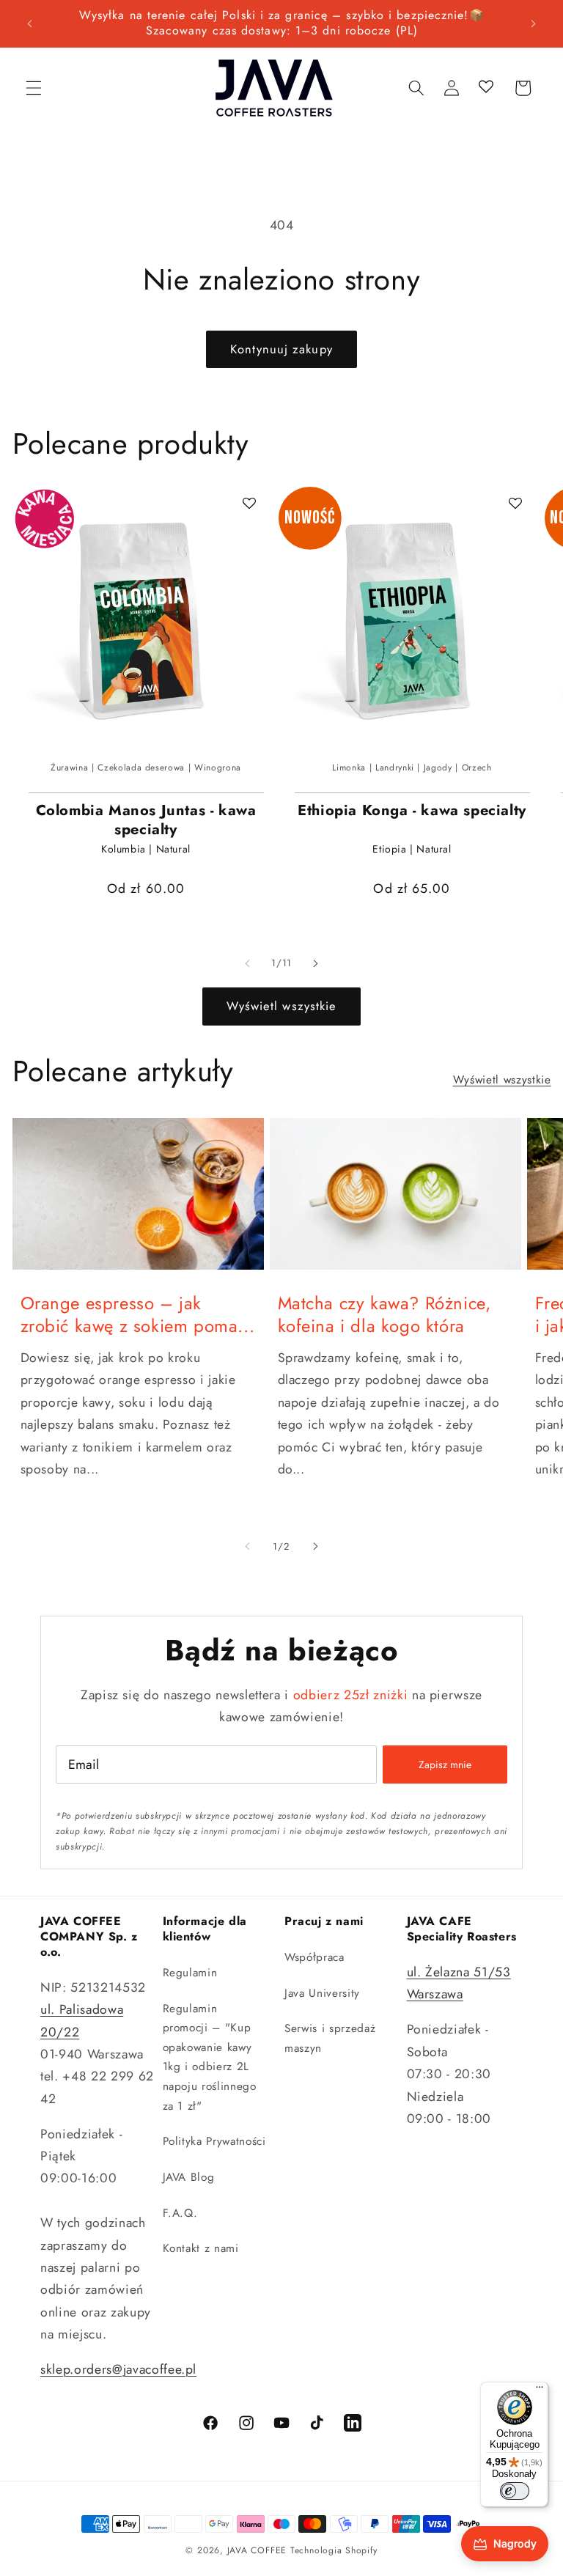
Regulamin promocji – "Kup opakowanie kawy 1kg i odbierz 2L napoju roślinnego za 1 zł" (210, 2057)
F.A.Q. (180, 2213)
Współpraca (314, 1957)
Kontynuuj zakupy (281, 349)
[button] (34, 88)
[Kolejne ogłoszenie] (533, 23)
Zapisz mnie (445, 1764)
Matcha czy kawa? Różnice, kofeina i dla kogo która (384, 1314)
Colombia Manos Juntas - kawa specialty (146, 820)
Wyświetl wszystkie (282, 1006)
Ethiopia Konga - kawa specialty (412, 811)
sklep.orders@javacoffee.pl (118, 2369)
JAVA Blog (189, 2177)
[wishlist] (487, 88)
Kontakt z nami (201, 2248)
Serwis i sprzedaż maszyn (330, 2038)
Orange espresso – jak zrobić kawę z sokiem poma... (138, 1314)
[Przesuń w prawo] (315, 963)
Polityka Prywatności (214, 2141)
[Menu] (540, 2391)
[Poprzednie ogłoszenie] (30, 23)
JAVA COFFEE (257, 2550)
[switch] (515, 2491)
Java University (322, 1993)
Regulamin (190, 1973)
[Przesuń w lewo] (248, 963)
